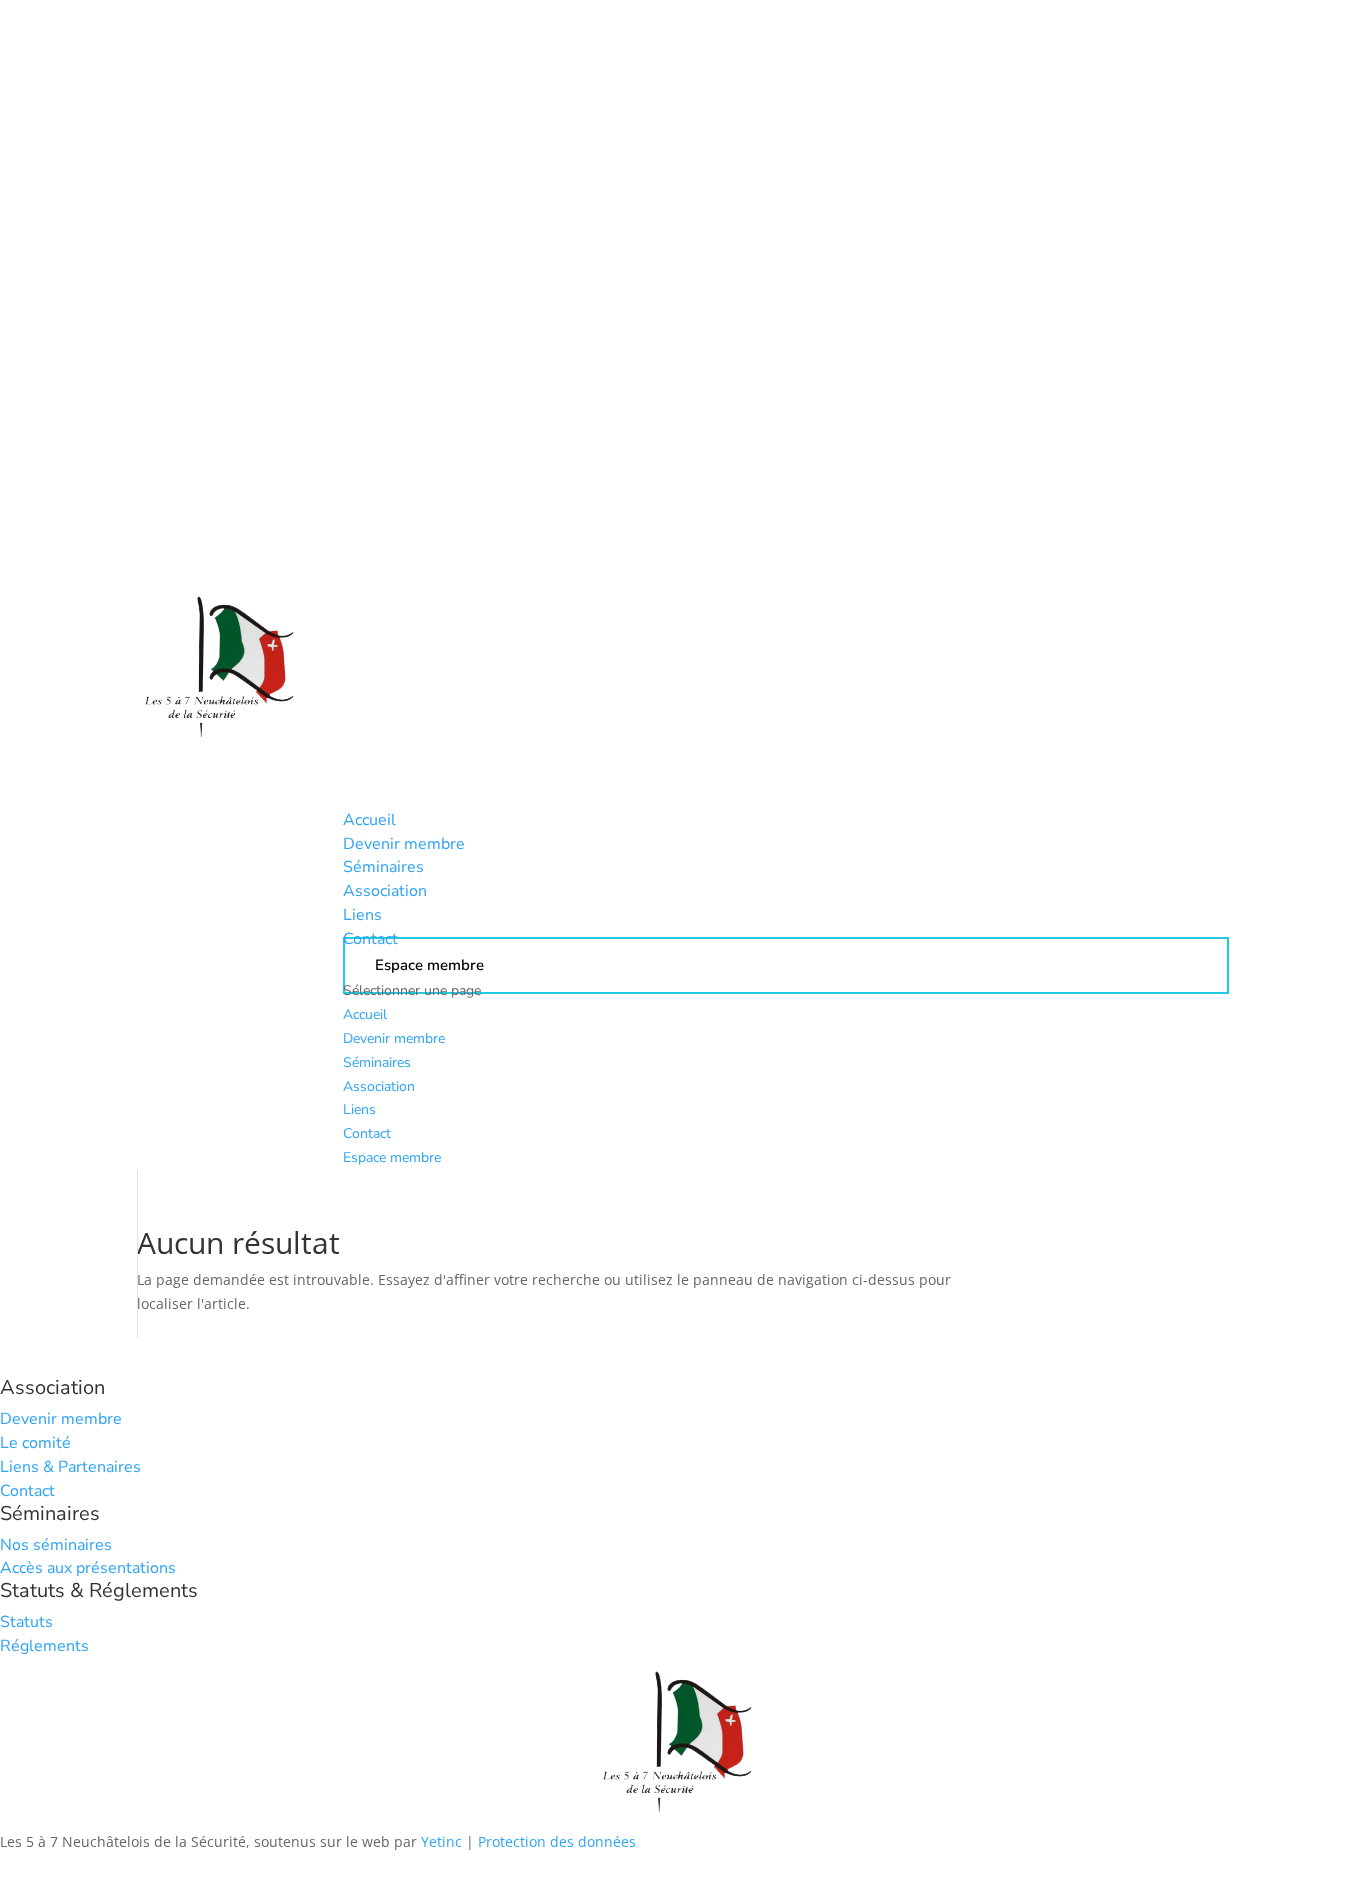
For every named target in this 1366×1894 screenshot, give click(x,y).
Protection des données (557, 1841)
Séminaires (377, 1062)
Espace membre (392, 1157)
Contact (367, 1133)
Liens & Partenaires (70, 1467)
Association (379, 1086)
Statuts (26, 1622)
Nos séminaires (56, 1545)
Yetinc (441, 1841)
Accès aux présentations (88, 1568)
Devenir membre (394, 1038)
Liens (359, 1109)
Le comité (35, 1443)
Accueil (365, 1014)
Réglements (44, 1646)
